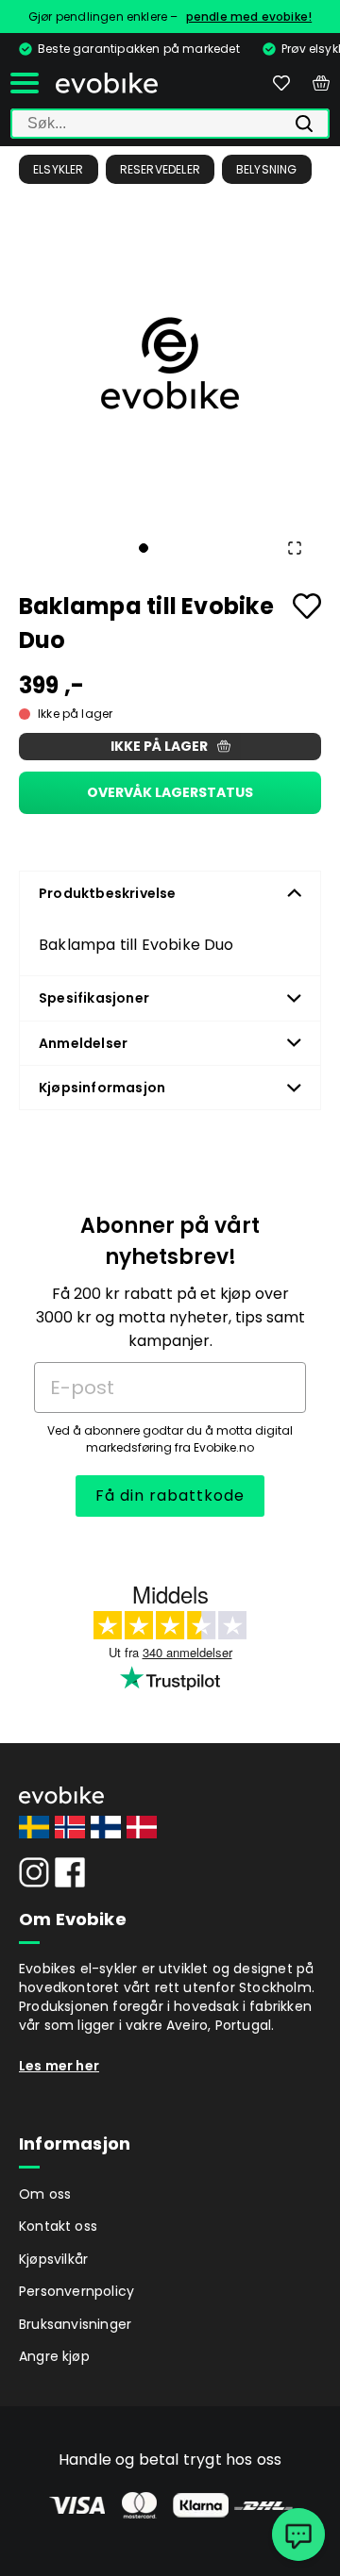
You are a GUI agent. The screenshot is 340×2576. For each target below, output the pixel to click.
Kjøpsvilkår (53, 2259)
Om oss (45, 2194)
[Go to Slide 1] (144, 548)
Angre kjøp (54, 2356)
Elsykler (59, 169)
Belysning (267, 169)
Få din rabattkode (170, 1496)
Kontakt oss (58, 2226)
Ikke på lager (159, 746)
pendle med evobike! (249, 17)
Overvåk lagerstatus (170, 792)
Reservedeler (160, 169)
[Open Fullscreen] (295, 548)
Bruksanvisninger (75, 2324)
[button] (170, 363)
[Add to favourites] (307, 606)
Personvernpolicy (76, 2291)
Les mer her (59, 2066)
